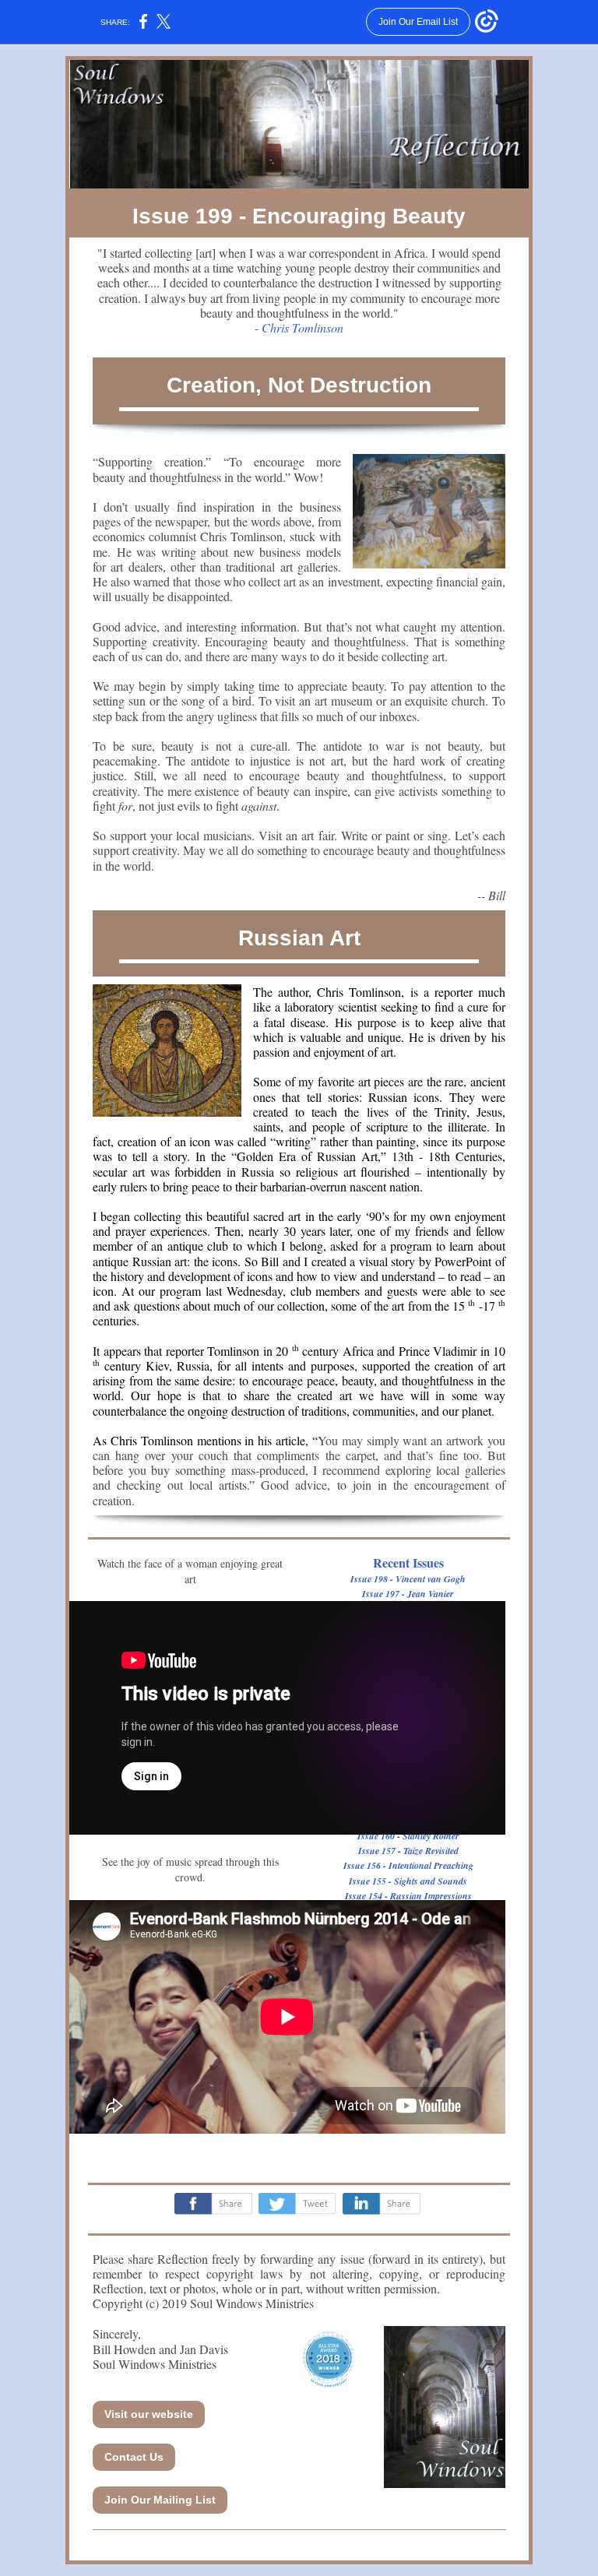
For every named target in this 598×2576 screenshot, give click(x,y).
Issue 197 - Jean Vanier (408, 1594)
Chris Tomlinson (303, 327)
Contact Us (134, 2457)
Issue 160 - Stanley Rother (408, 1836)
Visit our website (149, 2414)
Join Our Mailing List (160, 2500)
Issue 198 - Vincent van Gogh (408, 1579)
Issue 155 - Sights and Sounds (408, 1881)
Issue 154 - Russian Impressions (408, 1896)
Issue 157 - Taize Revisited (408, 1851)
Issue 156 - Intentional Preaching (408, 1865)
